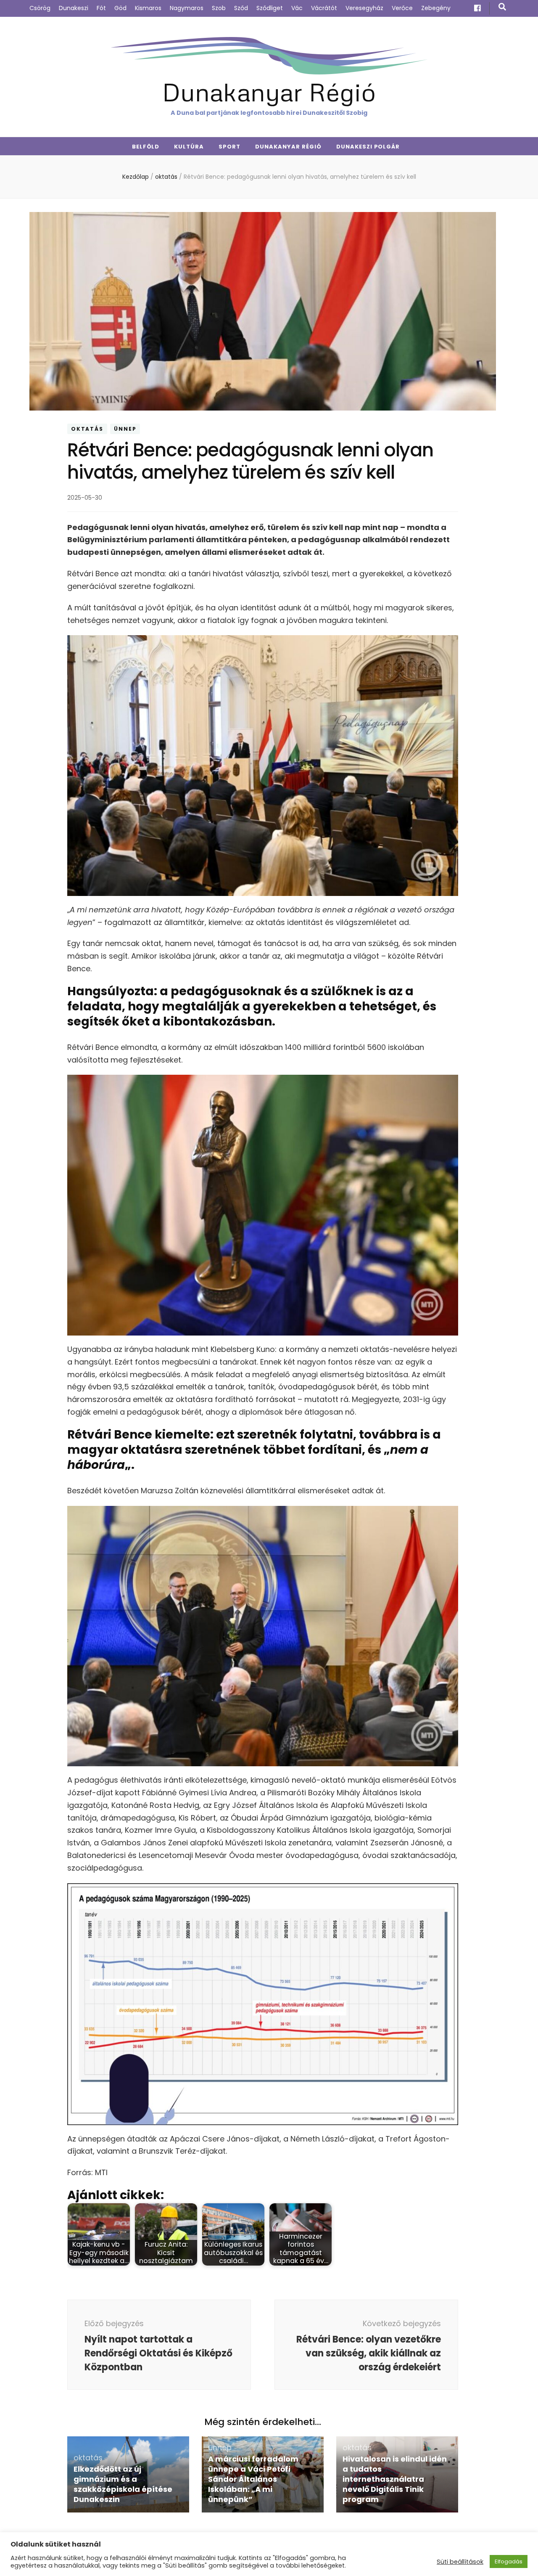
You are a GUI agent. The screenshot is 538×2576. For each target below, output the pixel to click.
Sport (229, 147)
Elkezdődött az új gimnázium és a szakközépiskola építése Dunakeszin (123, 2484)
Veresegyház (364, 8)
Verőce (402, 8)
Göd (120, 8)
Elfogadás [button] (509, 2561)
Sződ (241, 8)
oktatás (87, 429)
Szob (219, 8)
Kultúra (189, 147)
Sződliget (270, 8)
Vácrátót (324, 8)
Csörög (40, 8)
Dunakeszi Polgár (368, 147)
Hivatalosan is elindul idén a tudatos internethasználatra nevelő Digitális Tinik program (395, 2479)
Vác (297, 8)
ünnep (125, 429)
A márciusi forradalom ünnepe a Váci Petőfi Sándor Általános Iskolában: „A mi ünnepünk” (253, 2479)
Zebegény (436, 8)
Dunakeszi (74, 8)
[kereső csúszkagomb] (502, 7)
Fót (101, 8)
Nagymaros (187, 8)
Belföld (146, 147)
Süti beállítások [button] (460, 2562)
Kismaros (148, 8)
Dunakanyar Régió (269, 91)
